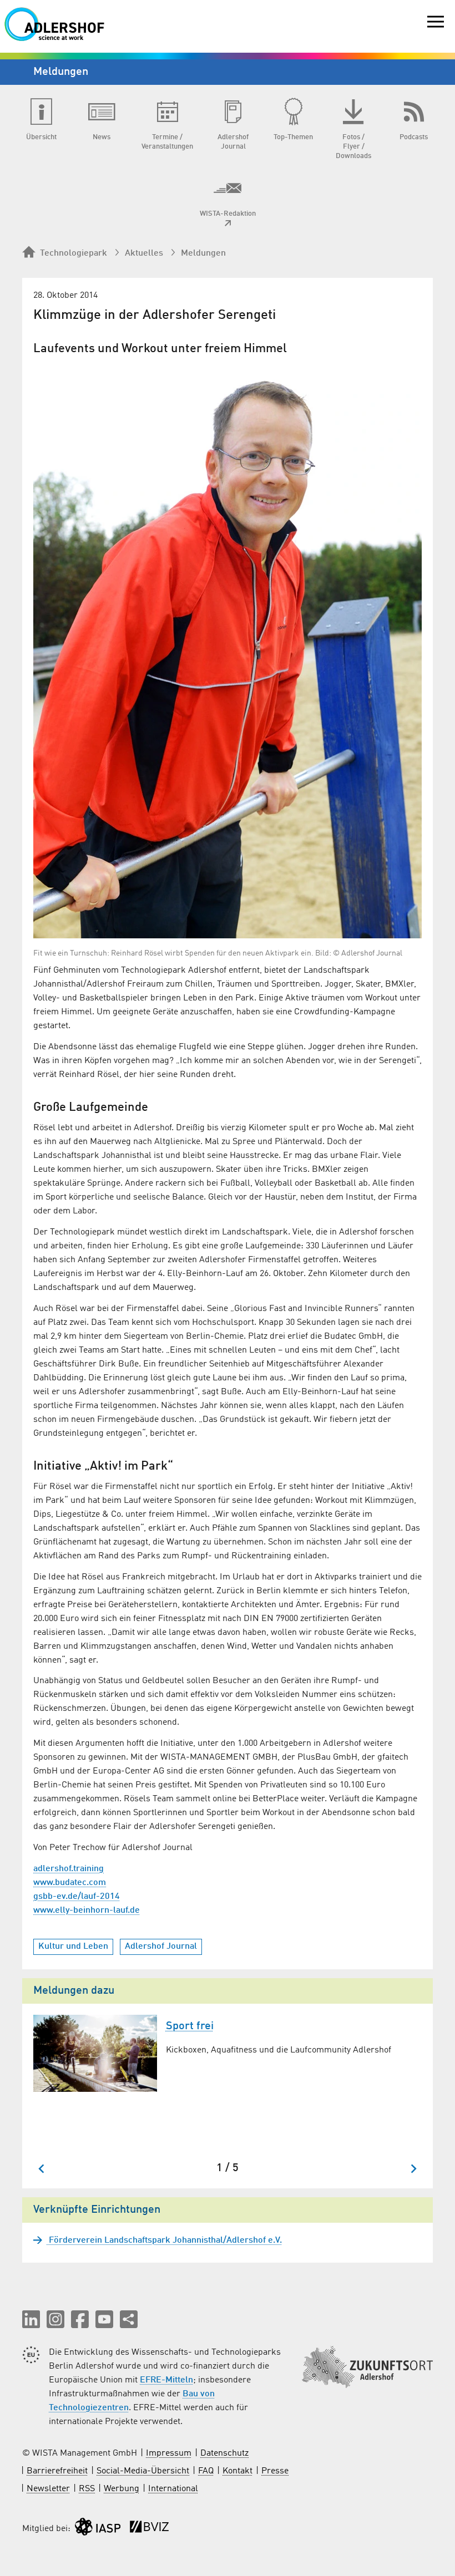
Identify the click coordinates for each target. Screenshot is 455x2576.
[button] (31, 2319)
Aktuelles (144, 253)
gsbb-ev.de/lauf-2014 (77, 1897)
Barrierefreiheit (57, 2471)
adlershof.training (69, 1869)
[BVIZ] (149, 2529)
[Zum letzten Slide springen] (42, 2169)
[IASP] (98, 2529)
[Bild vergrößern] (228, 651)
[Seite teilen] (129, 2319)
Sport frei (190, 2026)
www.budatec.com (70, 1883)
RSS (87, 2489)
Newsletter (48, 2489)
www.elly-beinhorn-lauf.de (87, 1911)
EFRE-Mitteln (166, 2380)
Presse (275, 2471)
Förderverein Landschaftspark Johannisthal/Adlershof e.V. (164, 2240)
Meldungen (203, 253)
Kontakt (237, 2471)
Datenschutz (224, 2453)
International (173, 2489)
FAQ (206, 2471)
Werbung (122, 2489)
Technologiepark (74, 253)
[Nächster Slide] (413, 2169)
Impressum (169, 2453)
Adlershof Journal (161, 1947)
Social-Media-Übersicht (143, 2471)
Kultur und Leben (73, 1947)
